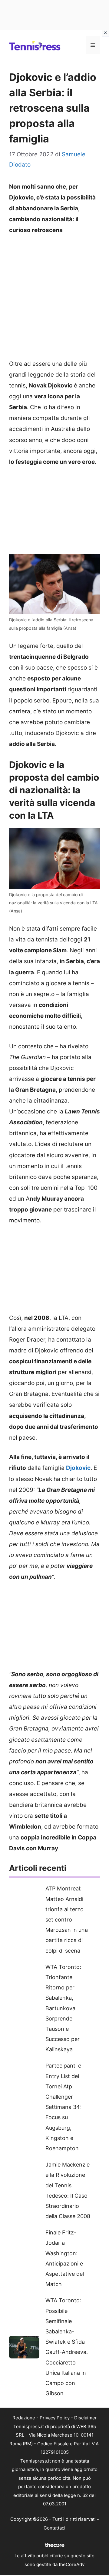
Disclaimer (86, 2418)
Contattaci (54, 2528)
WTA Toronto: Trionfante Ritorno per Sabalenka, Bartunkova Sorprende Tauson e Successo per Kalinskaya (63, 2008)
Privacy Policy (55, 2418)
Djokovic (78, 1468)
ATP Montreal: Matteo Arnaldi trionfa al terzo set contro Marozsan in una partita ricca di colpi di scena (67, 1919)
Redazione (24, 2418)
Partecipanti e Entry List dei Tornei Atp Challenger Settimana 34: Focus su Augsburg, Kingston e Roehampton (63, 2107)
